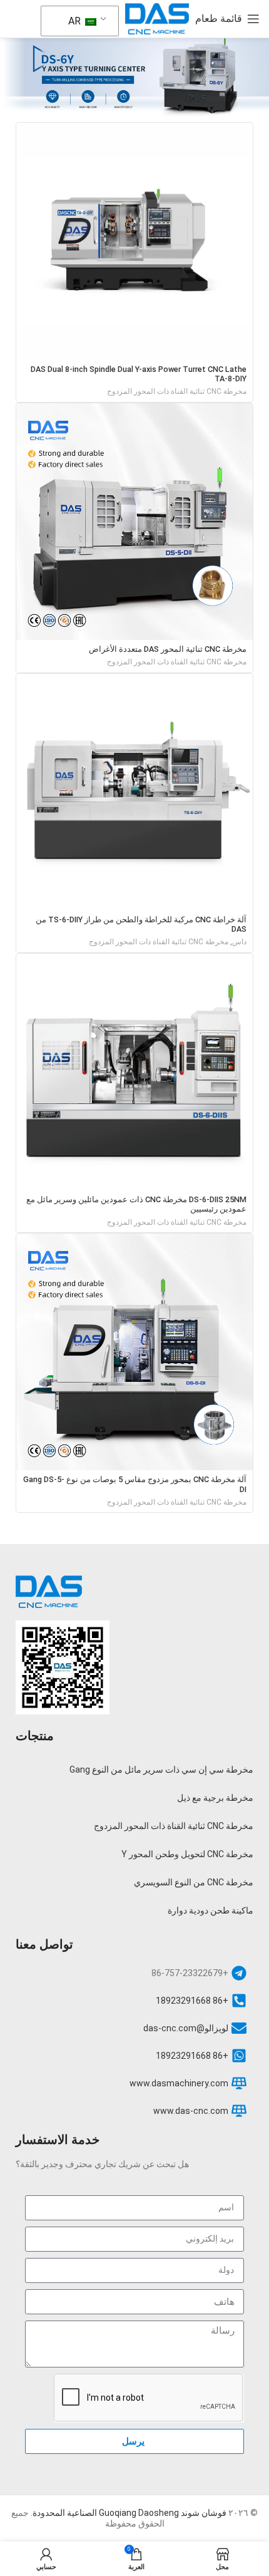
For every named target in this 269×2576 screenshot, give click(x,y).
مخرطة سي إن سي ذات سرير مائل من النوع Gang (161, 1770)
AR (76, 21)
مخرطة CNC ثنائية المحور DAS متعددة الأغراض (168, 649)
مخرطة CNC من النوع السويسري (194, 1882)
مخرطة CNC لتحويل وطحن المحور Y (187, 1854)
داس (239, 942)
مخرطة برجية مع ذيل (215, 1798)
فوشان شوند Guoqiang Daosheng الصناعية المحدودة (129, 2513)
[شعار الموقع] (157, 18)
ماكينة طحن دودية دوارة (211, 1910)
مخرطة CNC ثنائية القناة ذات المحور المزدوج (177, 391)
